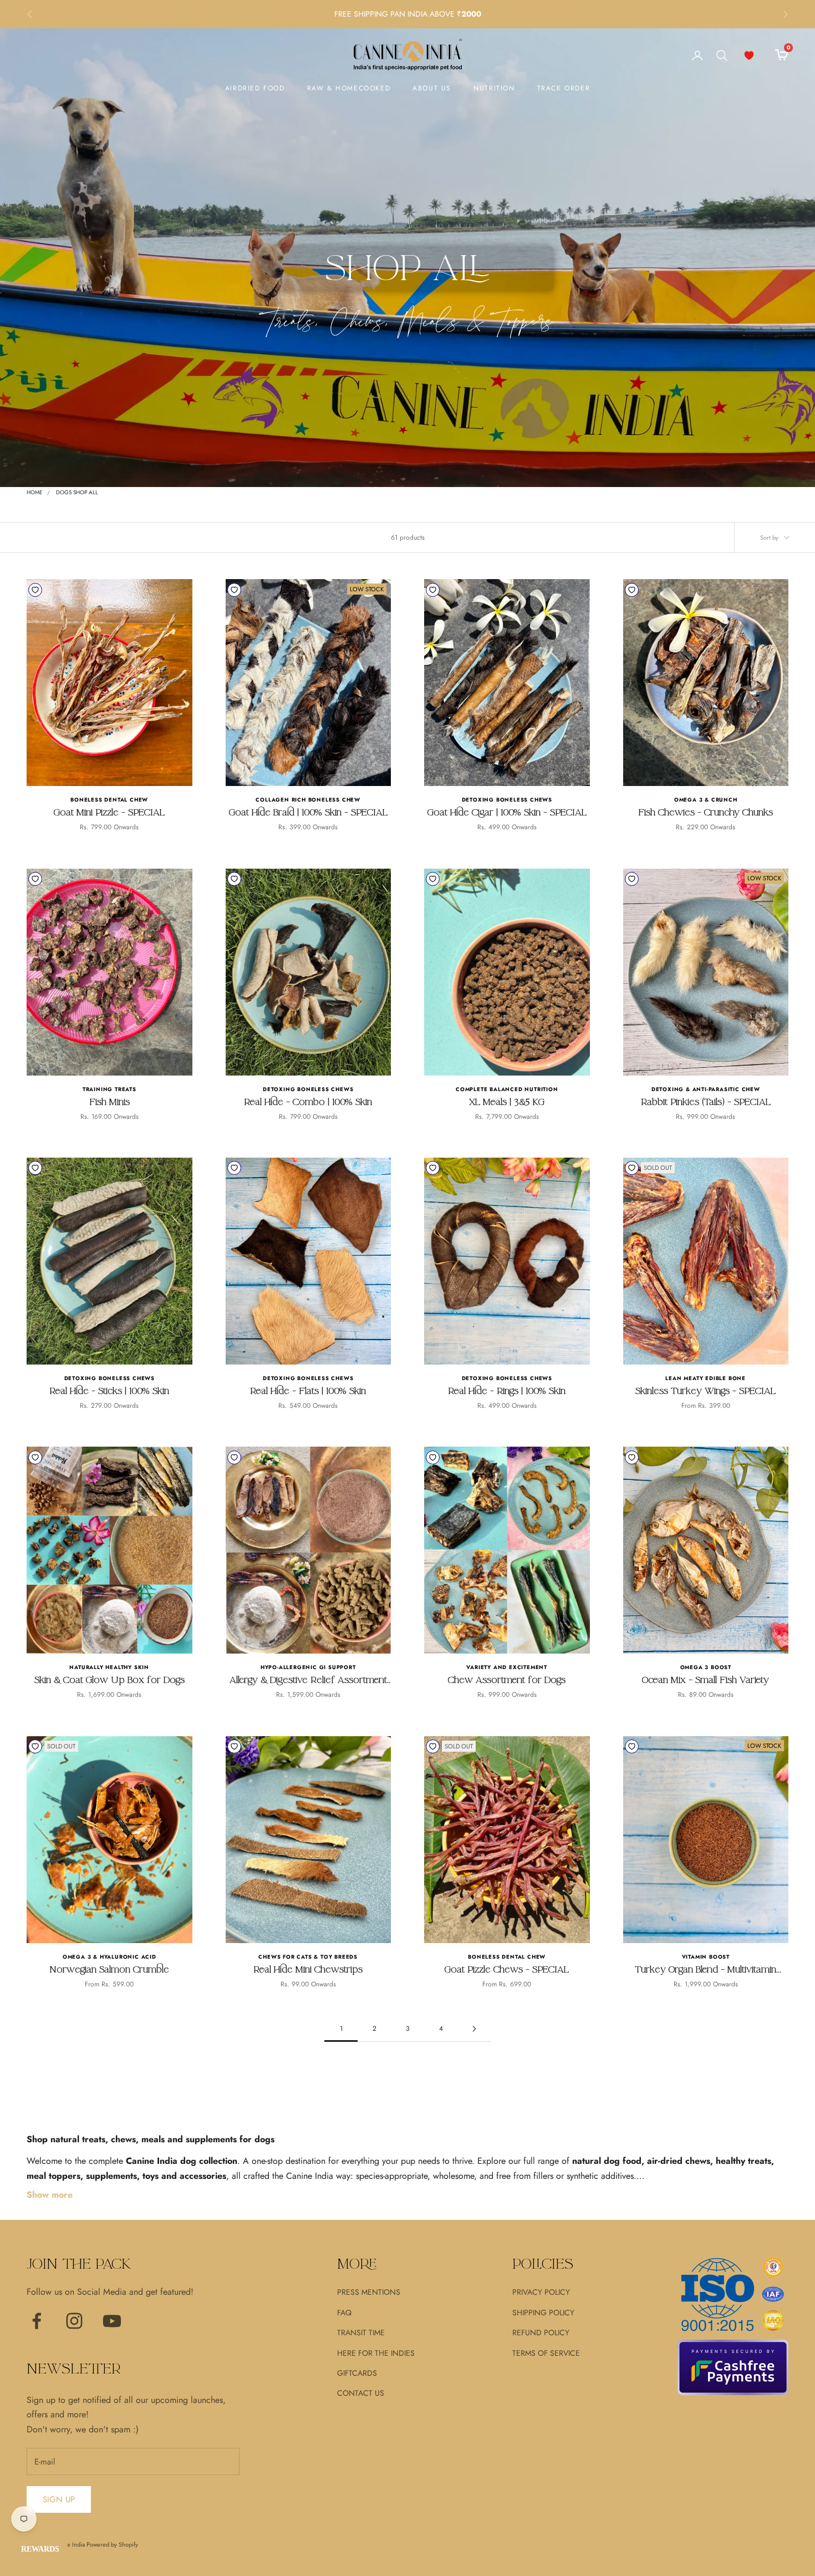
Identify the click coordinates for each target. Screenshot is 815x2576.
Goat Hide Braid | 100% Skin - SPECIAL (308, 812)
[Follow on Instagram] (74, 2321)
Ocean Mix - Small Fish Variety (706, 1680)
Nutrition (494, 88)
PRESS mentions (369, 2292)
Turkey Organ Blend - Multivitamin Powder (706, 1970)
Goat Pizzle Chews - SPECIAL (507, 1969)
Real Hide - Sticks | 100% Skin (109, 1391)
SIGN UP (59, 2499)
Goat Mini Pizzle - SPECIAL (109, 812)
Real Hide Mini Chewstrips (308, 1969)
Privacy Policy (541, 2292)
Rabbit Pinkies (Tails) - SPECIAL (706, 1102)
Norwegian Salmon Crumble (109, 1969)
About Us (432, 88)
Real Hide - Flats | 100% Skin (308, 1391)
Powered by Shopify (112, 2544)
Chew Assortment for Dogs (507, 1680)
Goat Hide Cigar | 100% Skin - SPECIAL (507, 812)
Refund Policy (541, 2332)
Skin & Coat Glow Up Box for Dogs (109, 1680)
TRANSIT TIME (361, 2332)
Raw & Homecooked (349, 88)
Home (35, 492)
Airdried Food (255, 88)
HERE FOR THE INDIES (376, 2353)
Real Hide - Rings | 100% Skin (507, 1391)
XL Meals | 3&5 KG (507, 1102)
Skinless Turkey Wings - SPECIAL (706, 1391)
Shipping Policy (543, 2313)
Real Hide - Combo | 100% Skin (308, 1102)
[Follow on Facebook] (37, 2321)
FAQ (344, 2313)
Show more (50, 2195)
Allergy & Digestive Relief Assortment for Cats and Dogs (308, 1680)
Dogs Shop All (77, 492)
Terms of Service (546, 2353)
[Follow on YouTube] (112, 2321)
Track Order (564, 88)
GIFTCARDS (357, 2373)
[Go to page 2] (474, 2029)
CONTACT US (361, 2393)
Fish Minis (109, 1102)
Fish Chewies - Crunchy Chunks (706, 812)
